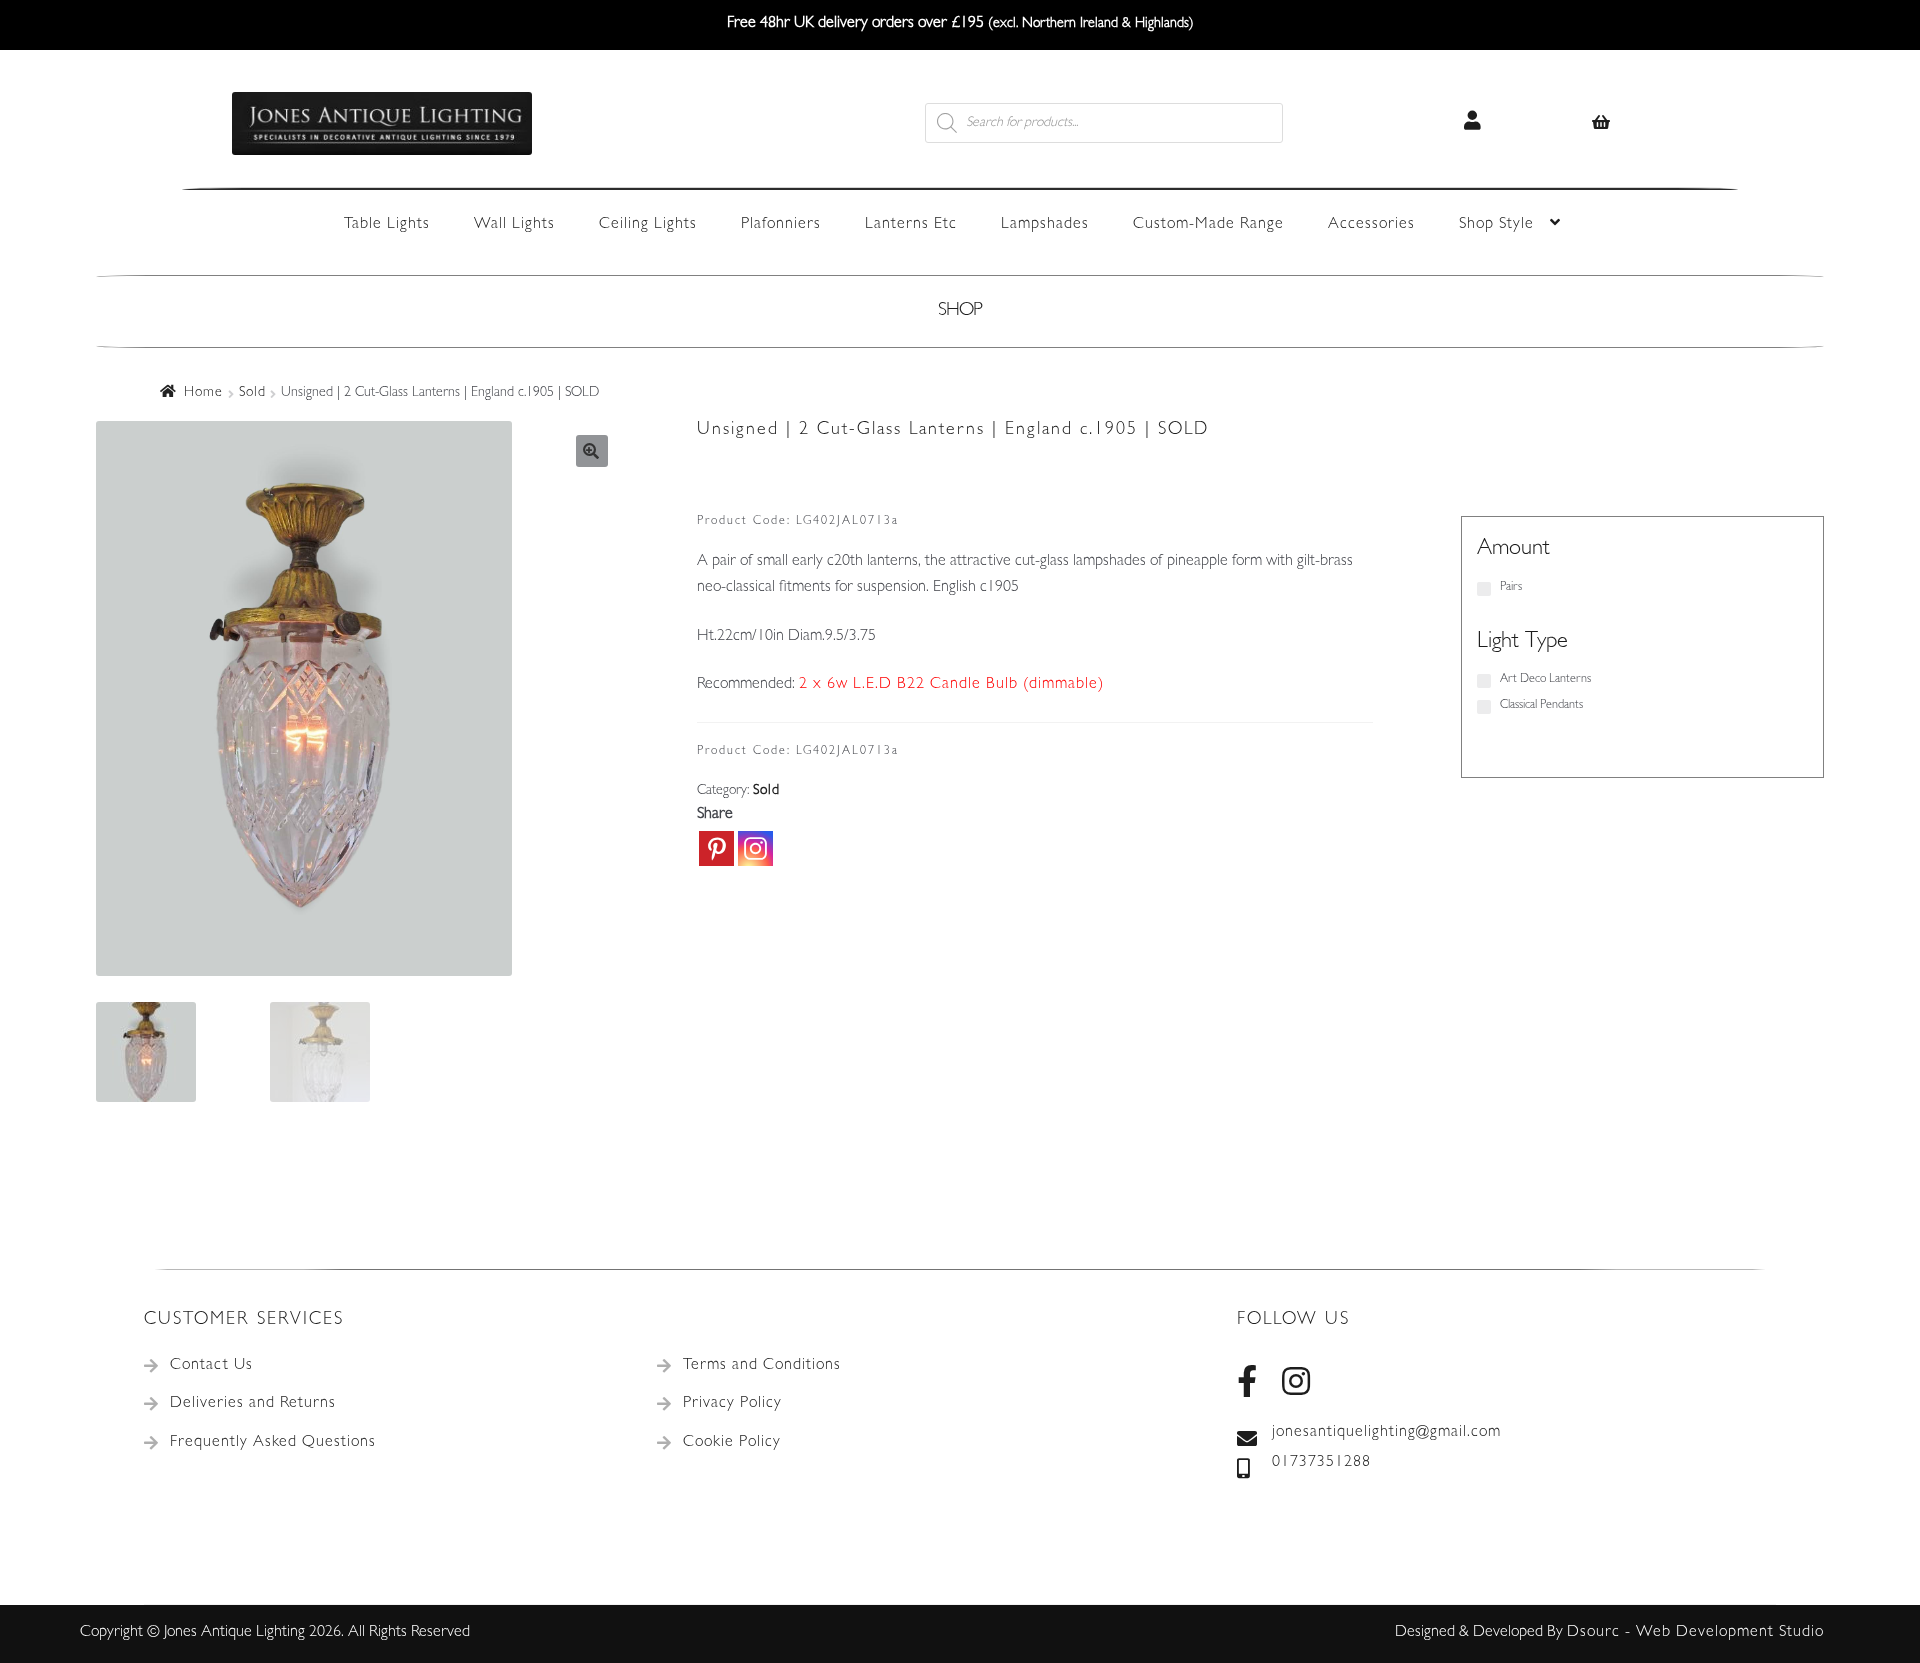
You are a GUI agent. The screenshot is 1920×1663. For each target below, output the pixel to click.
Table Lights (387, 225)
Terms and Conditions (762, 1366)
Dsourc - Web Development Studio (1695, 1633)
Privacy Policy (732, 1404)
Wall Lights (514, 225)
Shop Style (1496, 225)
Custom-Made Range (1208, 225)
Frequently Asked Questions (273, 1443)
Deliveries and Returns (253, 1404)
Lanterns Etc (911, 225)
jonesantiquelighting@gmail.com (1386, 1433)
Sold (252, 393)
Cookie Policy (732, 1443)
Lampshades (1045, 225)
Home (203, 393)
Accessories (1371, 225)
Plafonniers (781, 225)
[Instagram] (755, 848)
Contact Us (211, 1366)
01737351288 (1321, 1463)
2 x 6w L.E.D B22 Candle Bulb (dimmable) (951, 685)
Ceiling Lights (648, 225)
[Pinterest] (716, 848)
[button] (592, 451)
